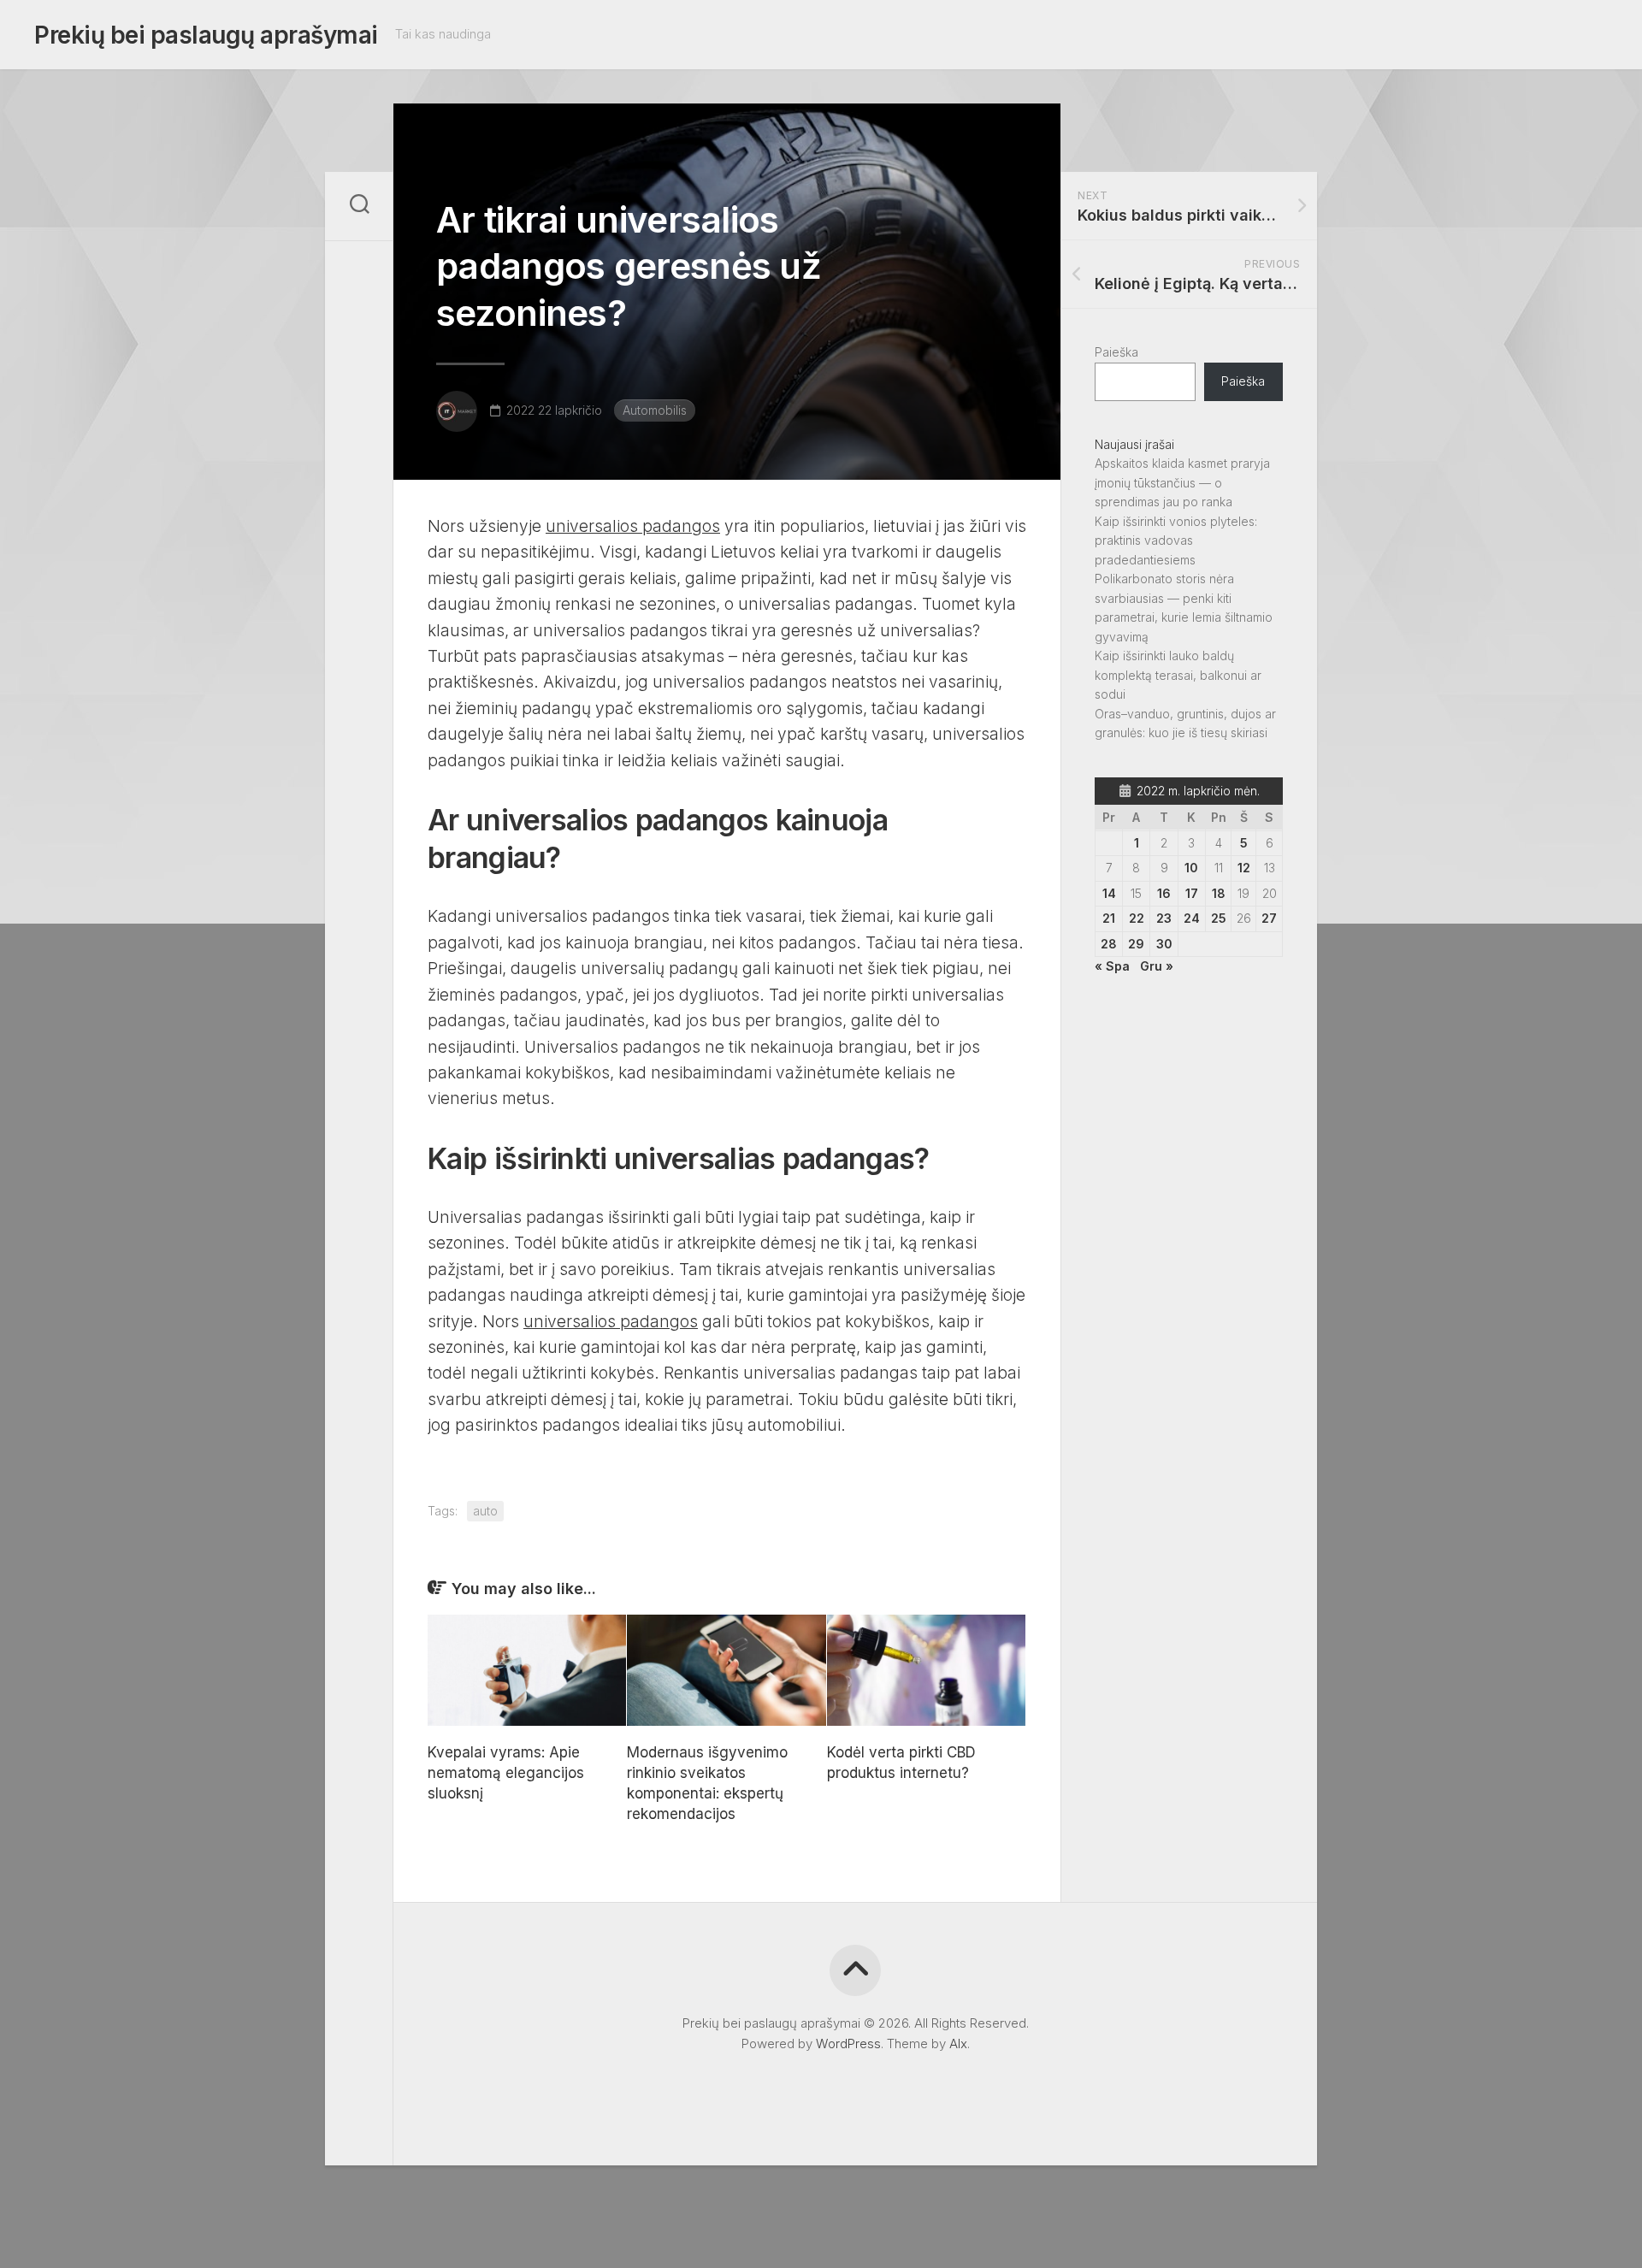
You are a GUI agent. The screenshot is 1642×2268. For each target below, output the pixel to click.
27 (1269, 918)
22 (1137, 918)
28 (1109, 944)
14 (1109, 893)
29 (1136, 944)
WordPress (848, 2044)
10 (1191, 868)
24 (1192, 918)
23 (1164, 918)
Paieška (1116, 352)
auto (485, 1511)
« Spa (1112, 966)
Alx (958, 2044)
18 (1219, 893)
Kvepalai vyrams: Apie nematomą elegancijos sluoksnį (506, 1773)
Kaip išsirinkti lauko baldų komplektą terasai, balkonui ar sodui (1178, 675)
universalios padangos (633, 526)
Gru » (1157, 966)
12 (1244, 868)
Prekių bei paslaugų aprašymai (206, 35)
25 (1219, 918)
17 (1192, 893)
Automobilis (655, 410)
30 (1164, 944)
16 (1164, 893)
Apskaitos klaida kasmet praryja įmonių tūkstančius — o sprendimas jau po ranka (1182, 482)
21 (1109, 918)
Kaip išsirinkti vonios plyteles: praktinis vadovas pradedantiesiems (1176, 540)
